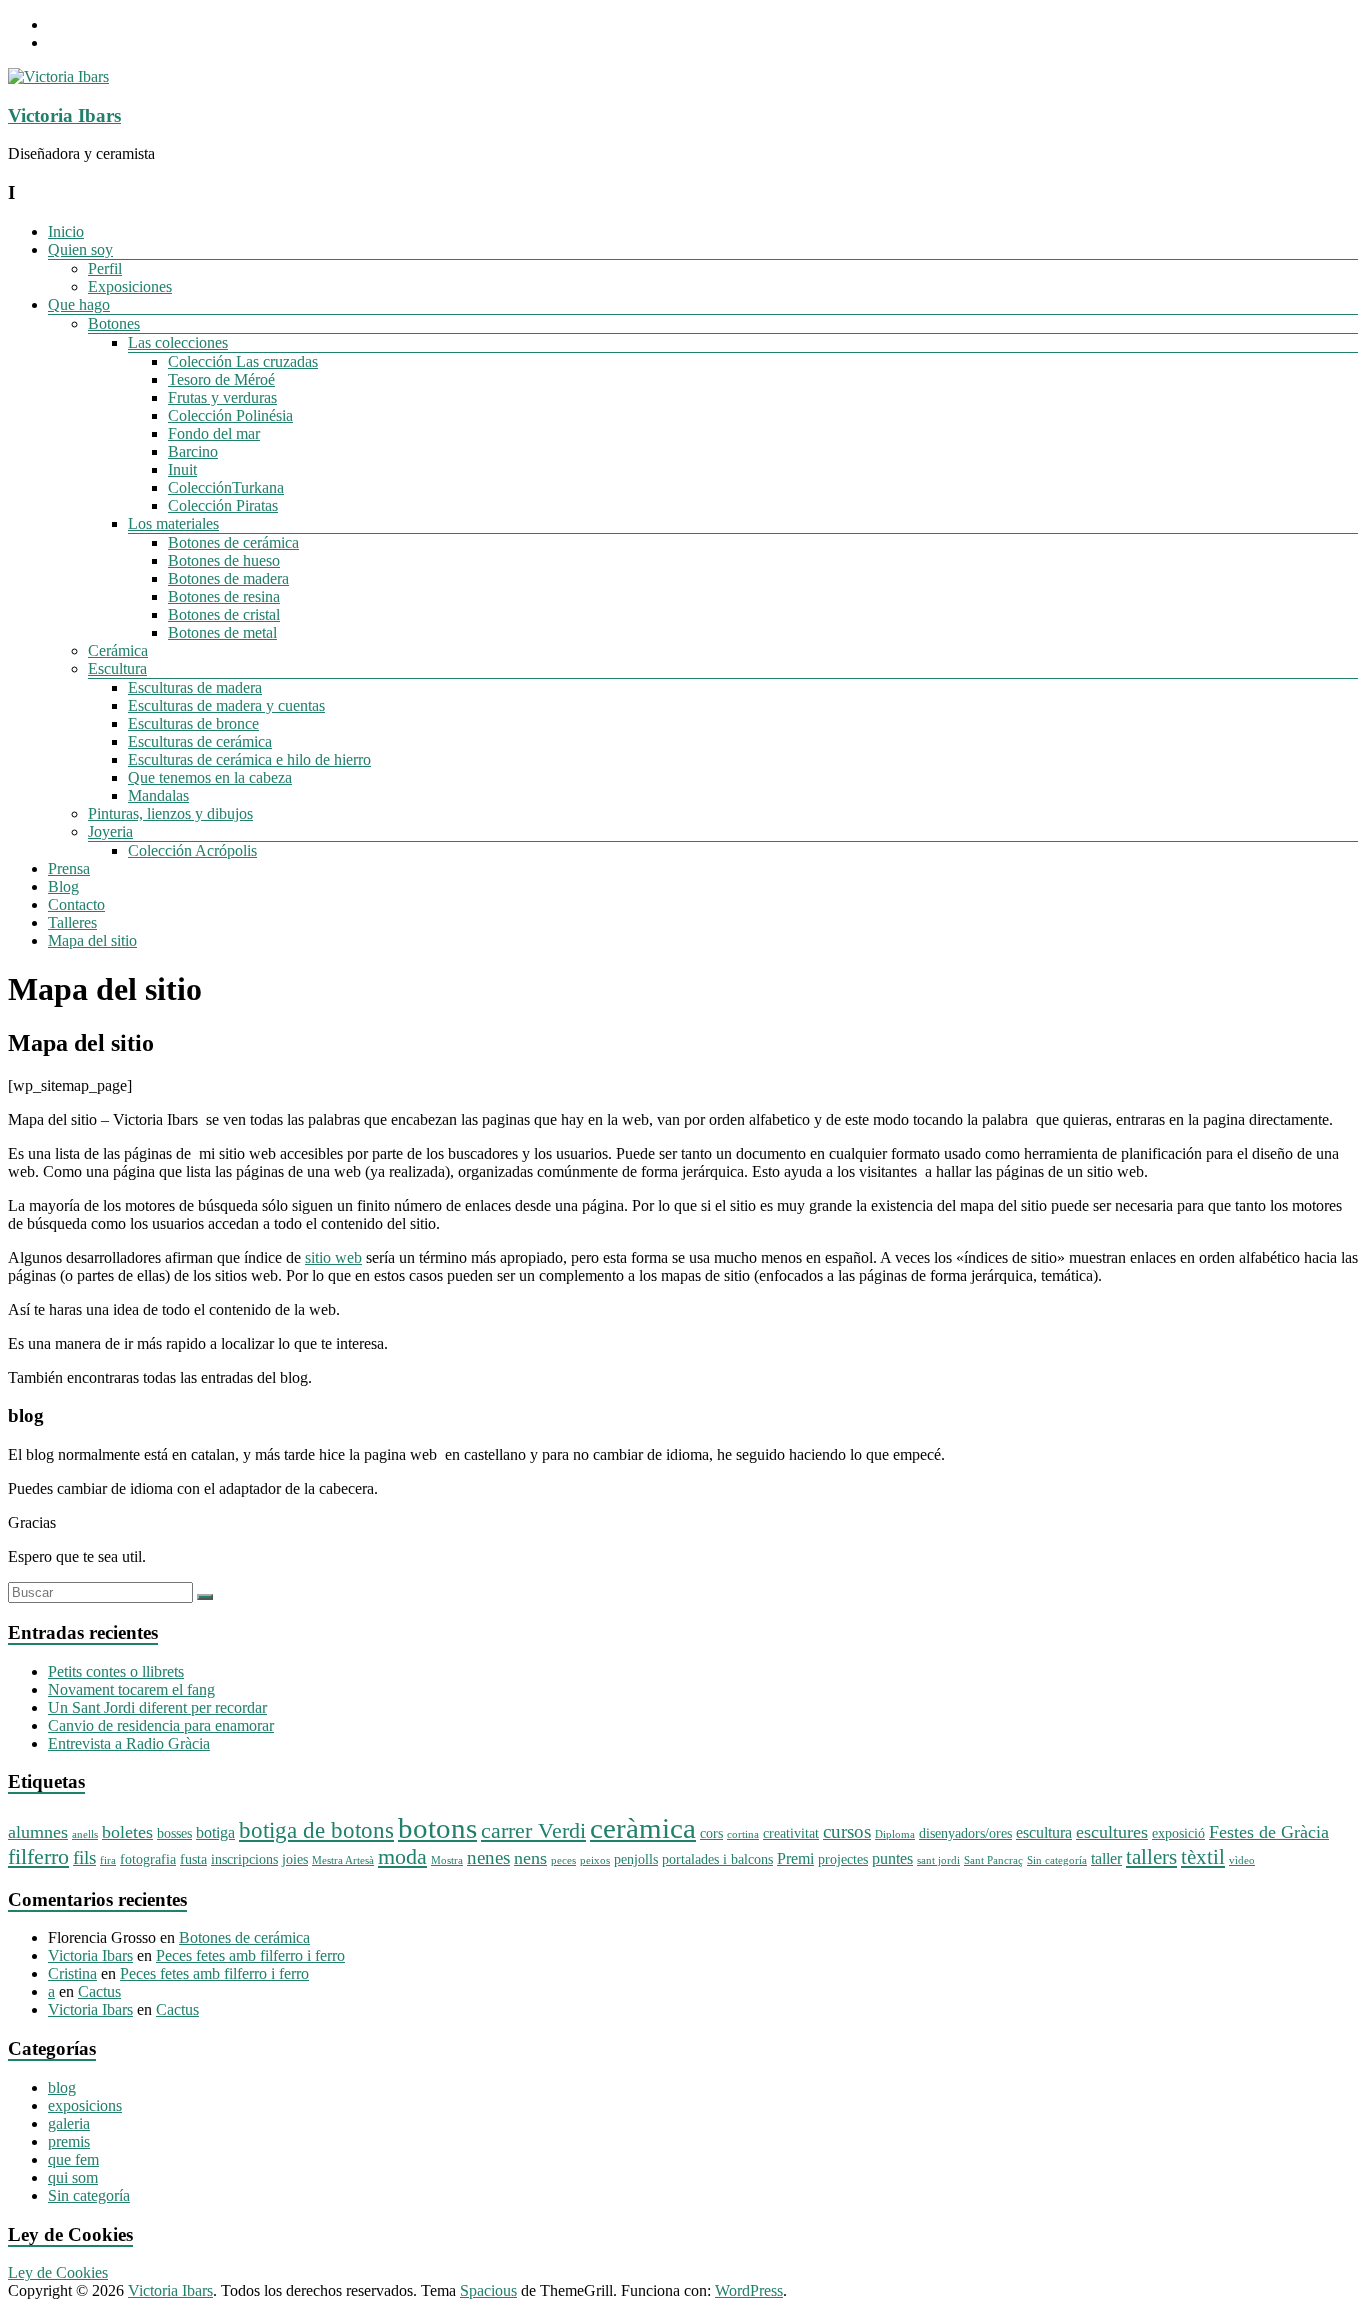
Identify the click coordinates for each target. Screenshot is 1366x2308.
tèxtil (1203, 1857)
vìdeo (1242, 1860)
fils (84, 1857)
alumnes (38, 1832)
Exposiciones (130, 286)
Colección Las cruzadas (243, 361)
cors (711, 1833)
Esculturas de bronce (193, 723)
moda (402, 1857)
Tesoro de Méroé (221, 379)
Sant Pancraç (993, 1860)
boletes (127, 1832)
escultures (1112, 1832)
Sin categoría (1057, 1860)
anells (85, 1834)
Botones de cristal (224, 614)
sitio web (333, 1257)
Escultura (117, 668)
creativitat (791, 1833)
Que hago (79, 304)
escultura (1044, 1832)
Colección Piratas (223, 505)
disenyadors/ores (965, 1833)
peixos (595, 1860)
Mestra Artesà (343, 1860)
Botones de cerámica (233, 542)
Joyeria (110, 831)
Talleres (72, 922)
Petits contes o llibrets (116, 1671)
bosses (174, 1833)
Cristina (72, 1973)
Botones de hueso (224, 560)
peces (563, 1860)
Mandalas (158, 795)
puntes (892, 1858)
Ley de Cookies (58, 2272)
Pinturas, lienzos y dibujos (170, 813)
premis (69, 2141)
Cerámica (118, 650)
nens (530, 1858)
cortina (743, 1834)
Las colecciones (178, 342)
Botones (114, 323)
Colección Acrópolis (192, 850)
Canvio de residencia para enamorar (161, 1725)
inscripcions (244, 1859)
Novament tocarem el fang (131, 1689)
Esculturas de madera (195, 687)
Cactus (99, 1991)
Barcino (193, 451)
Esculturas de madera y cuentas (226, 705)
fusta (193, 1859)
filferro (38, 1857)
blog (62, 2087)
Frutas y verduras (222, 397)
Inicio (66, 231)
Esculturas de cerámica (200, 741)
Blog (63, 886)
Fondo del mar (214, 433)
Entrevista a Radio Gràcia (129, 1743)
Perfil (105, 268)
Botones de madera (228, 578)
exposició (1178, 1833)
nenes (488, 1857)
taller (1106, 1858)
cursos (847, 1831)
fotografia (148, 1859)
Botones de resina (224, 596)
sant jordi (938, 1860)
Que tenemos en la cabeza (210, 777)
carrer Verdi (533, 1831)
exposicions (85, 2105)
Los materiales (173, 523)
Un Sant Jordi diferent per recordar (157, 1707)
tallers (1151, 1857)
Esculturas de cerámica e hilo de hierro (249, 759)
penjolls (636, 1859)
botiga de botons (316, 1830)
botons (437, 1828)
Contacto (76, 904)
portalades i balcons (717, 1859)
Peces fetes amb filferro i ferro (250, 1955)
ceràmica (643, 1828)
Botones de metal (222, 632)
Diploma (895, 1834)
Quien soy (80, 249)
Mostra (447, 1860)
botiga (215, 1832)
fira (108, 1860)
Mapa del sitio (92, 940)
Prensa (69, 868)
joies (295, 1859)
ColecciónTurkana (226, 487)
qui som (73, 2177)
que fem (73, 2159)
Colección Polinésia (230, 415)
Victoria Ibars (64, 115)
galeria (69, 2123)
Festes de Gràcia (1269, 1832)
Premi (795, 1858)
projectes (843, 1859)
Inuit (182, 469)
